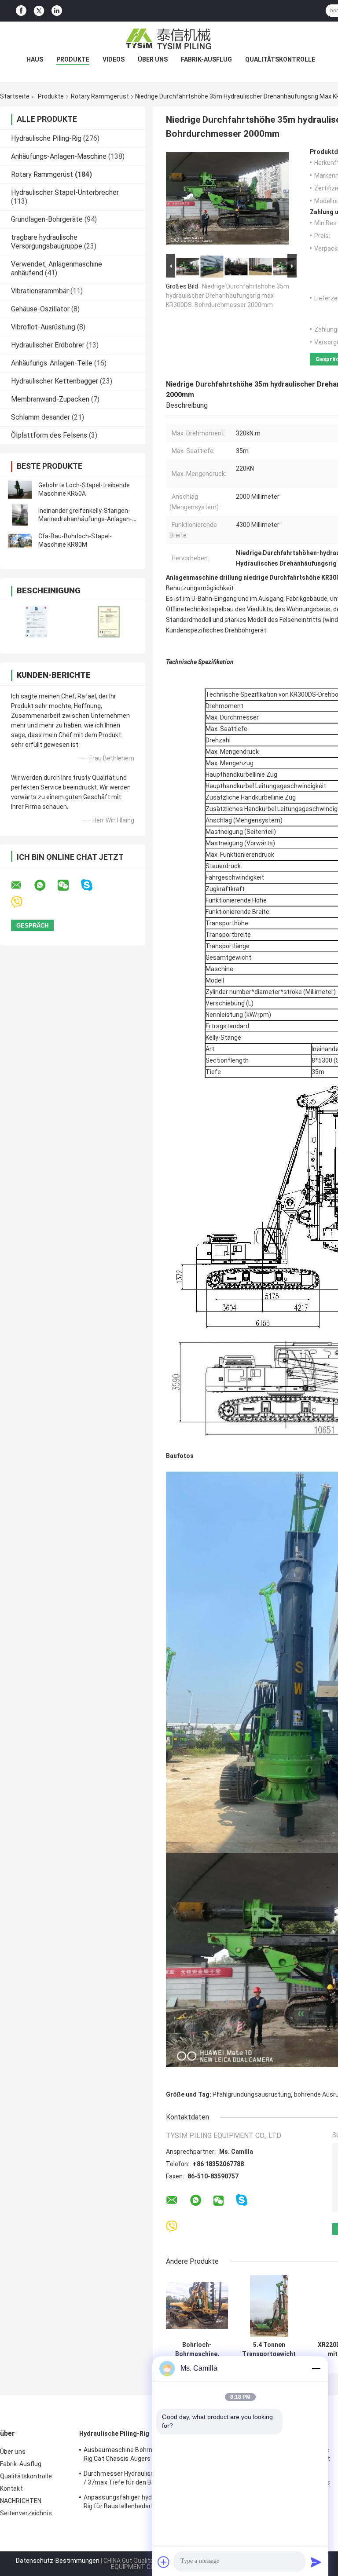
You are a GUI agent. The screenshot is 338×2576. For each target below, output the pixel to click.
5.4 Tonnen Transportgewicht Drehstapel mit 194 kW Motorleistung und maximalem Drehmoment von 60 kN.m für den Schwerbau (269, 2349)
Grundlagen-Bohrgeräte (47, 219)
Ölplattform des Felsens (49, 435)
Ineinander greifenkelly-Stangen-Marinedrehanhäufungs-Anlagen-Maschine (85, 519)
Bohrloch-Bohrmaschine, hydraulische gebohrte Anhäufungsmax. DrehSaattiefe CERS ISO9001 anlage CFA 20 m (197, 2349)
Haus (35, 59)
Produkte (73, 59)
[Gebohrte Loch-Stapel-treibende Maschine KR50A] (20, 490)
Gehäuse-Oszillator (40, 309)
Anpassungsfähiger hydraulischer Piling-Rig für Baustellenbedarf (141, 2502)
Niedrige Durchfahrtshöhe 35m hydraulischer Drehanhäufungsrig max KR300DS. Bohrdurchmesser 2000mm (228, 296)
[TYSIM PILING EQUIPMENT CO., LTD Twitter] (39, 11)
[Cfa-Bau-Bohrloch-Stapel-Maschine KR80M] (20, 541)
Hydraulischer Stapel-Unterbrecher (65, 192)
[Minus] (316, 2368)
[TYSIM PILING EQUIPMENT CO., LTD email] (22, 885)
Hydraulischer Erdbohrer (48, 345)
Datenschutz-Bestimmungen (58, 2561)
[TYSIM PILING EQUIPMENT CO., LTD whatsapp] (45, 885)
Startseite (15, 96)
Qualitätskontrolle (280, 59)
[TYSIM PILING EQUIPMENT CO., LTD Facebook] (21, 11)
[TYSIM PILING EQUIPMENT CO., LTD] (169, 39)
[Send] (316, 2562)
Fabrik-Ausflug (206, 59)
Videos (114, 59)
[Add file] (164, 2562)
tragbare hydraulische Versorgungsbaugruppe (47, 242)
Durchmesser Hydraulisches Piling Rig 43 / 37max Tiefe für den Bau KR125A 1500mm (142, 2479)
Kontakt (11, 2488)
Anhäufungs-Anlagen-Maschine (59, 156)
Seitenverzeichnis (26, 2513)
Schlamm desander (40, 417)
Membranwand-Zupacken (50, 399)
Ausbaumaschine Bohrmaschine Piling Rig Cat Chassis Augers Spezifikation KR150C (139, 2455)
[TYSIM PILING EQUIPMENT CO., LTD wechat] (69, 885)
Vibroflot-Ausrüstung (43, 327)
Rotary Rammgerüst (100, 96)
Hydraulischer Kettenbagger (55, 381)
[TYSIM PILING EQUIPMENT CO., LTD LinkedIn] (57, 11)
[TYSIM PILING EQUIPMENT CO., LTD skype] (92, 885)
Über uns (153, 59)
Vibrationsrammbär (40, 291)
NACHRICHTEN (21, 2501)
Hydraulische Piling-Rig (46, 138)
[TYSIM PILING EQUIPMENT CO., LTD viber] (22, 902)
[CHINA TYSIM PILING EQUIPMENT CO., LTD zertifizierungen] (36, 622)
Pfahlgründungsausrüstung (252, 2094)
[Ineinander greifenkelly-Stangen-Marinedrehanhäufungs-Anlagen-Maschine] (20, 515)
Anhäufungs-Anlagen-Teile (52, 363)
